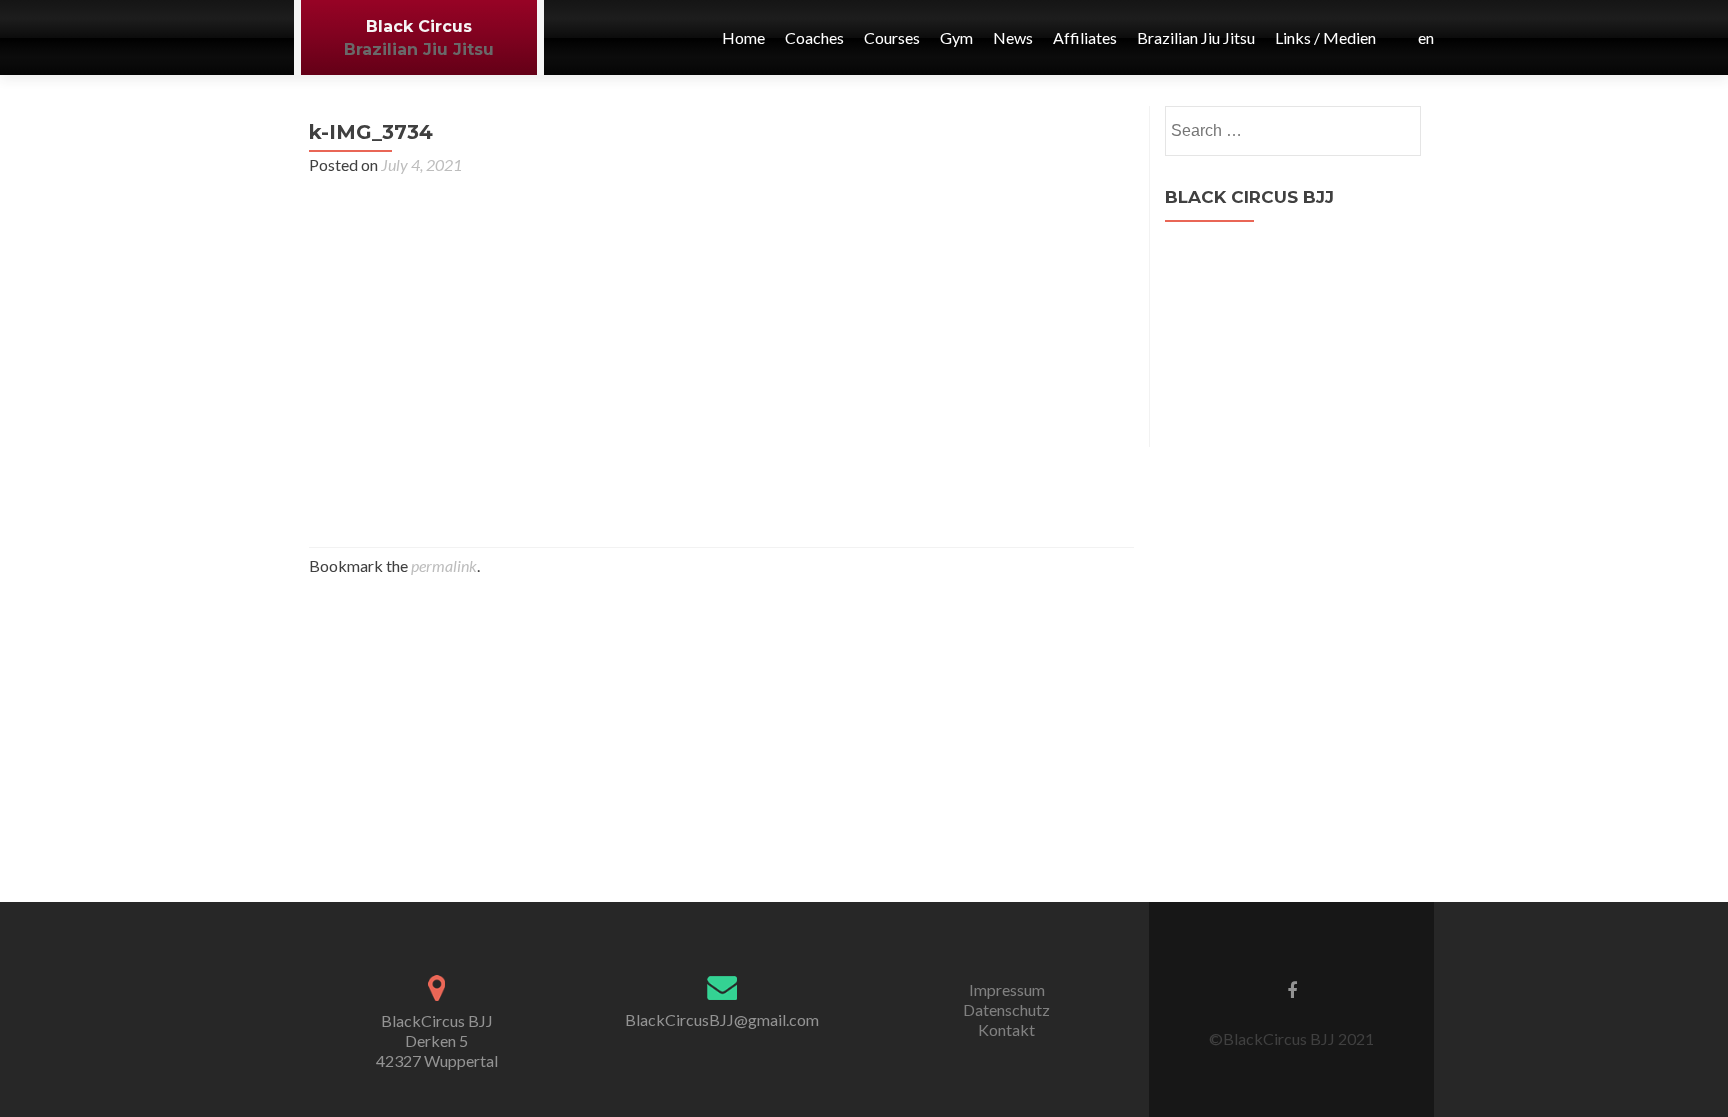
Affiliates (1085, 37)
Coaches (814, 37)
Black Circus (419, 26)
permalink (444, 565)
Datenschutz (1006, 1009)
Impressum (1007, 989)
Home (743, 37)
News (1013, 37)
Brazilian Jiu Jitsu (419, 49)
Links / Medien (1325, 37)
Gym (956, 37)
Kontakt (1006, 1029)
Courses (892, 37)
